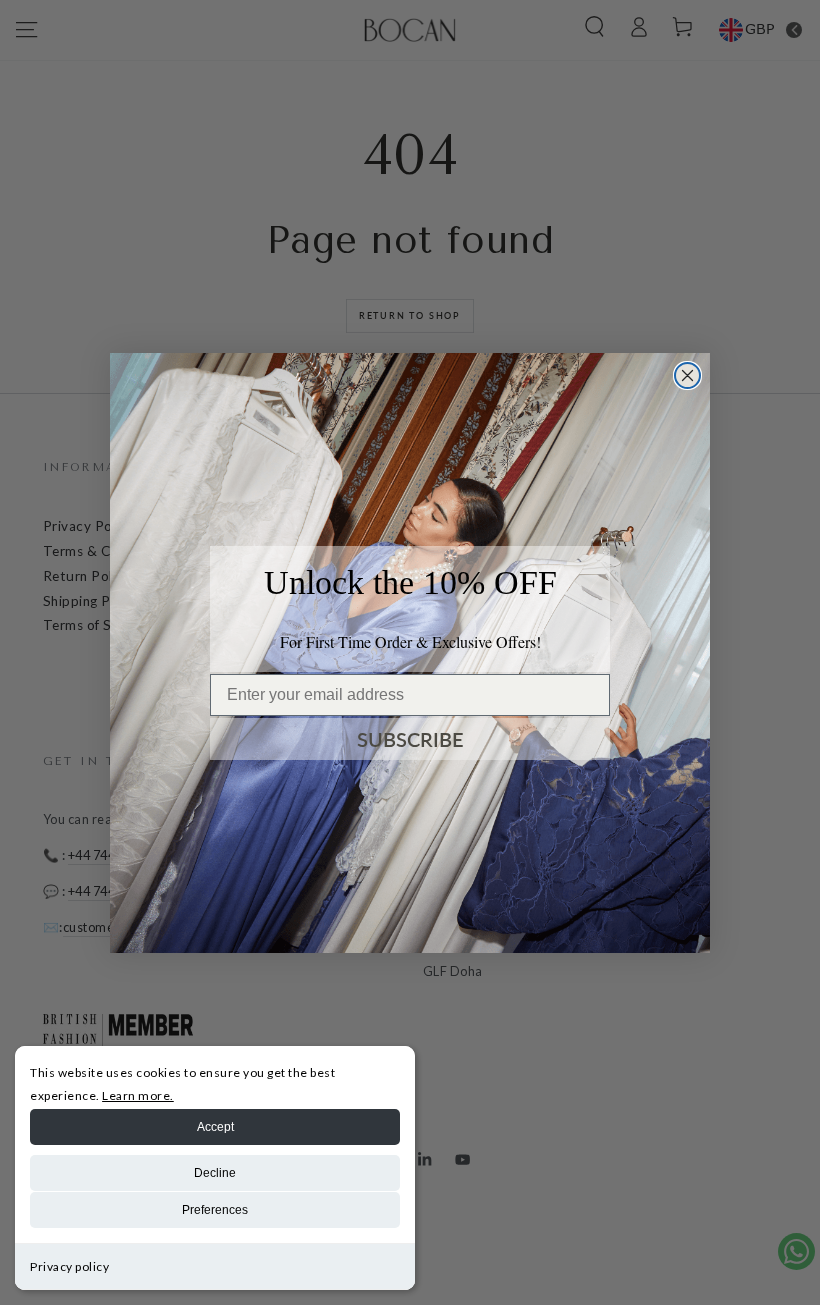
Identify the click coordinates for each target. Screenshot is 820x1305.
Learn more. (138, 1095)
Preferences (215, 1210)
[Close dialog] (687, 375)
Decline (215, 1173)
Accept (215, 1127)
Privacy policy (69, 1266)
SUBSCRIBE (410, 739)
